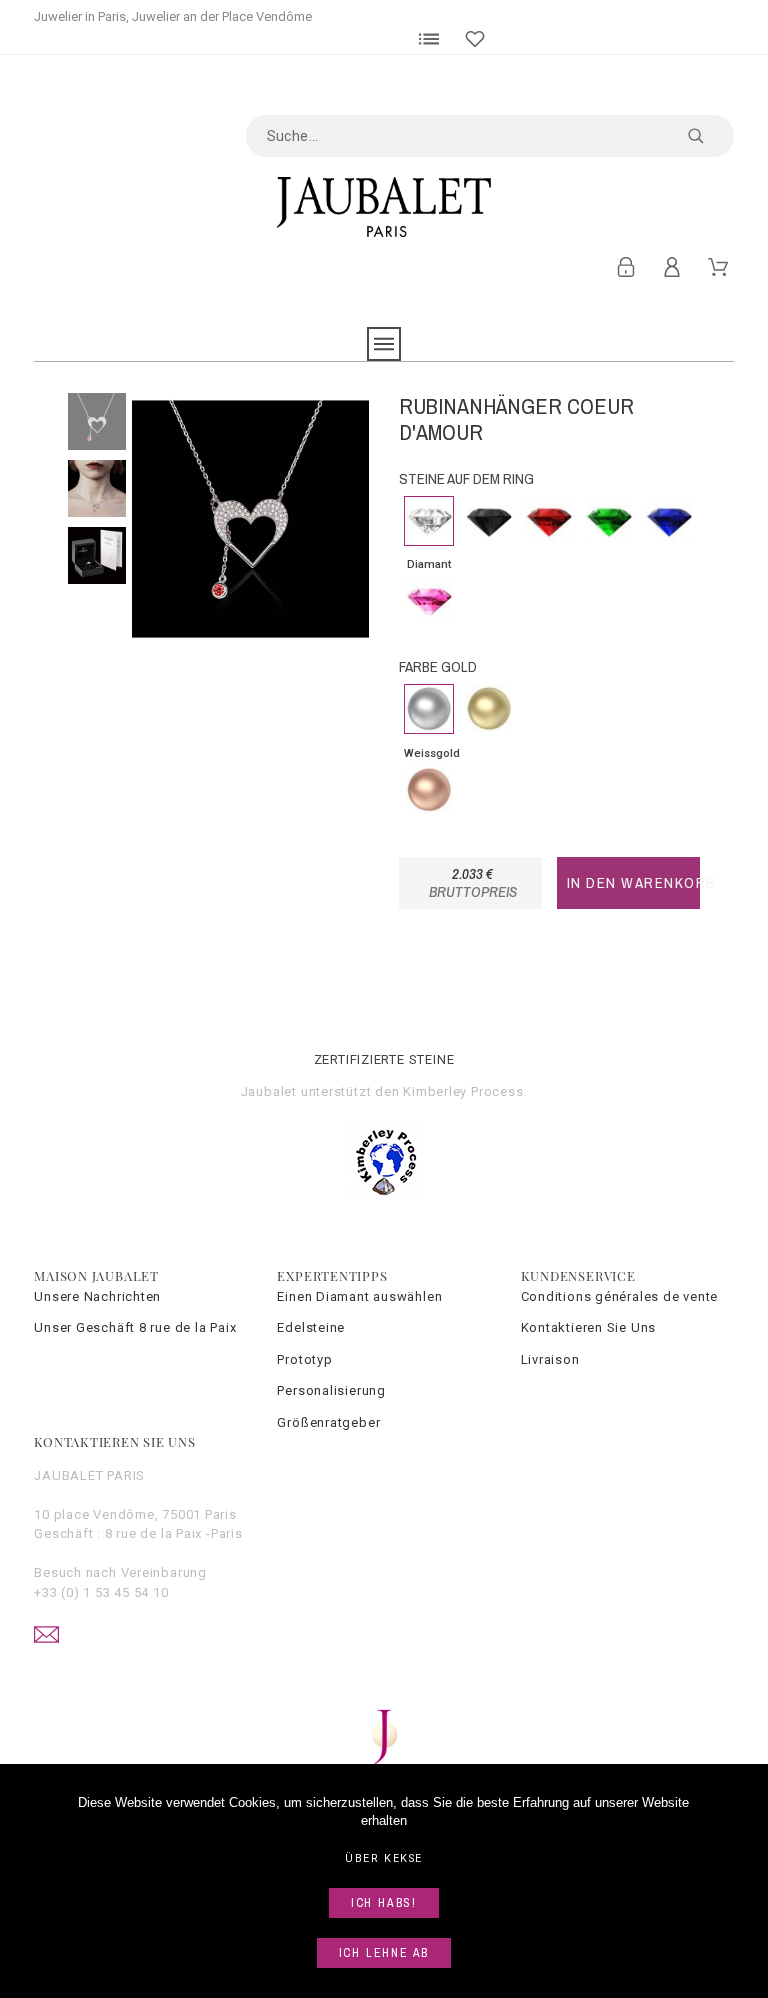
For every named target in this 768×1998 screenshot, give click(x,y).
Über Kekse (384, 1858)
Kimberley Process (463, 1091)
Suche (709, 136)
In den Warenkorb (633, 882)
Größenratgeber (328, 1422)
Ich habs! (384, 1903)
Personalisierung (331, 1390)
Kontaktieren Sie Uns (589, 1327)
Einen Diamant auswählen (359, 1296)
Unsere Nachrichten (97, 1296)
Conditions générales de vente (620, 1296)
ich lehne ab (384, 1953)
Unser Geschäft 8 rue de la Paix (135, 1327)
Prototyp (304, 1359)
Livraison (550, 1359)
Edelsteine (311, 1327)
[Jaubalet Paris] (383, 207)
